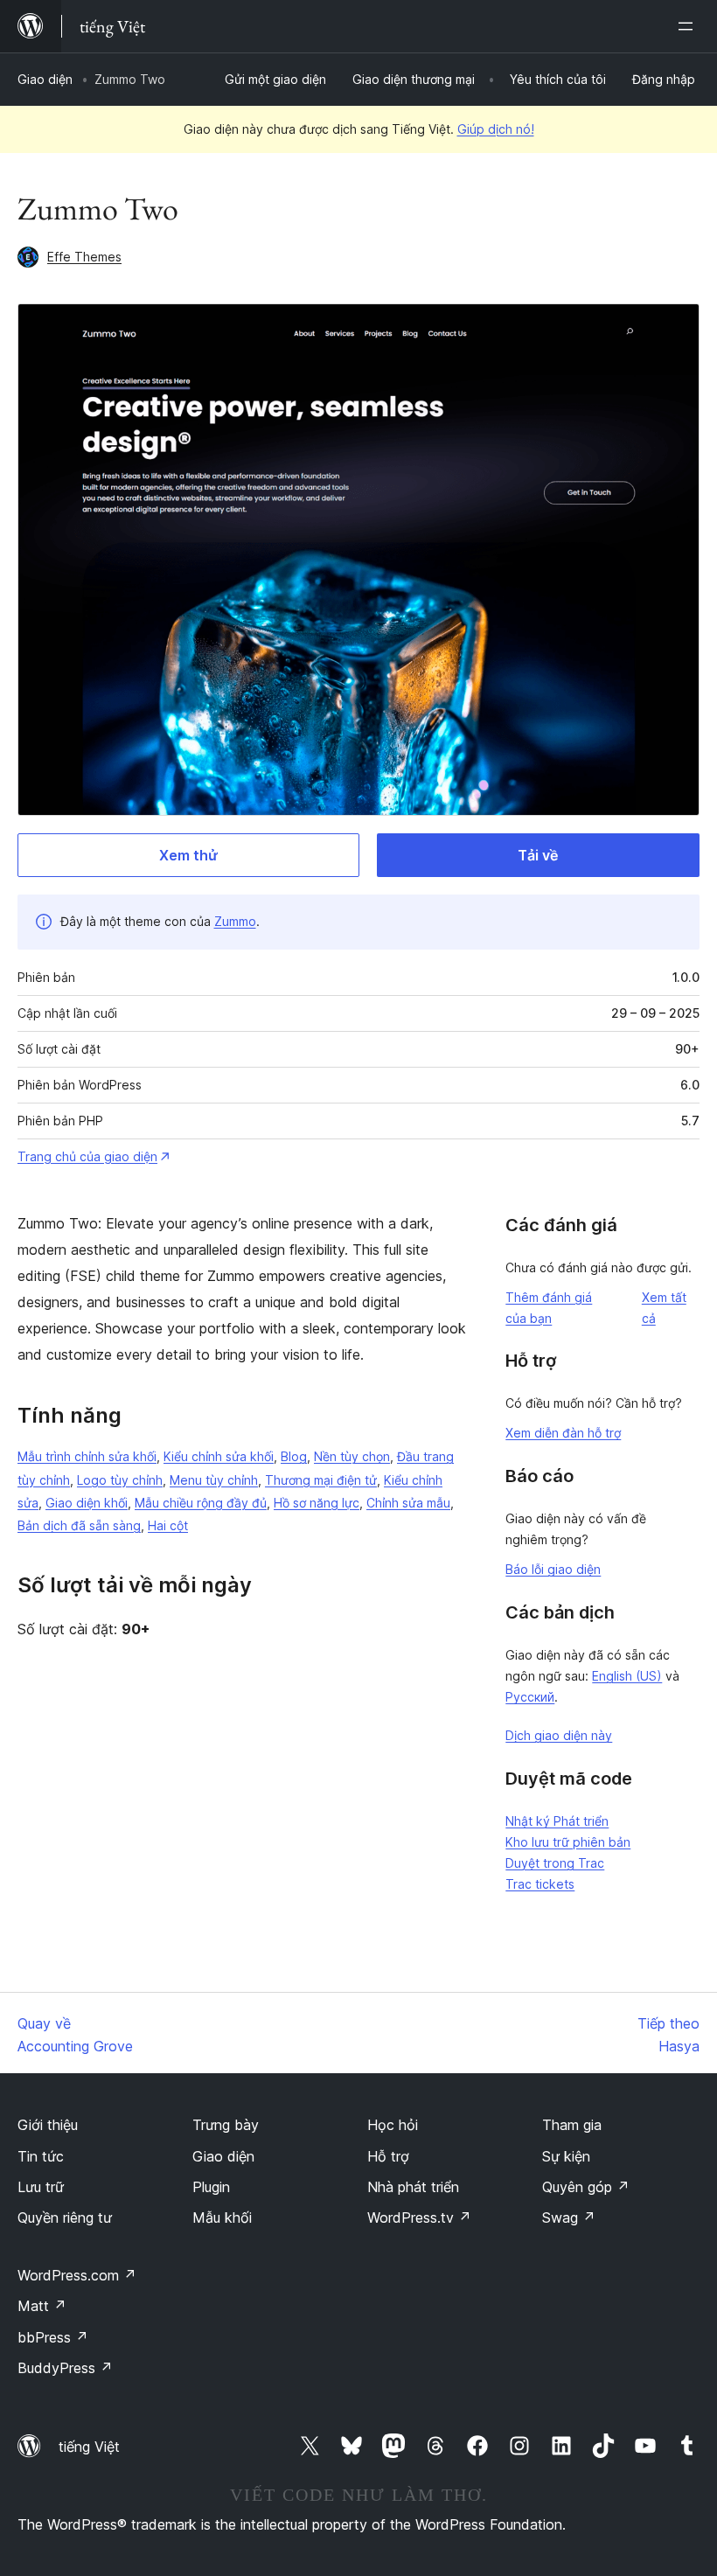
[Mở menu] (689, 26)
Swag (569, 2217)
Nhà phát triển (413, 2187)
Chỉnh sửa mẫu (408, 1503)
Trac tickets (540, 1884)
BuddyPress (65, 2368)
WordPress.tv (419, 2217)
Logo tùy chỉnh (120, 1480)
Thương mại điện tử (321, 1480)
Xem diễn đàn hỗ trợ (563, 1433)
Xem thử (188, 855)
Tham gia (572, 2125)
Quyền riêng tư (65, 2217)
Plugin (211, 2187)
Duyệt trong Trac (555, 1863)
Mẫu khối (222, 2217)
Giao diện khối (87, 1503)
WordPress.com (77, 2275)
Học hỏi (393, 2125)
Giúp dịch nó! (496, 129)
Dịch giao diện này (559, 1735)
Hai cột (168, 1525)
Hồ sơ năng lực (317, 1503)
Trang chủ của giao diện (87, 1156)
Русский (530, 1697)
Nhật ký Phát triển (557, 1821)
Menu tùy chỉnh (214, 1480)
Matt (42, 2306)
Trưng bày (226, 2125)
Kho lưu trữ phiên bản (568, 1842)
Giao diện (45, 79)
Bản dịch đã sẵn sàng (79, 1525)
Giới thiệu (48, 2125)
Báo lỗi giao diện (553, 1569)
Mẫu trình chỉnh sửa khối (87, 1456)
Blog (294, 1456)
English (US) (627, 1676)
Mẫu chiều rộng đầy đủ (201, 1503)
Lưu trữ (41, 2187)
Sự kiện (566, 2156)
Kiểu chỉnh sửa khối (219, 1456)
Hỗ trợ (388, 2156)
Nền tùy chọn (352, 1456)
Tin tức (41, 2156)
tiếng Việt (89, 2447)
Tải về (538, 855)
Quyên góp (586, 2187)
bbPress (53, 2337)
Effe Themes (84, 257)
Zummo (235, 921)
